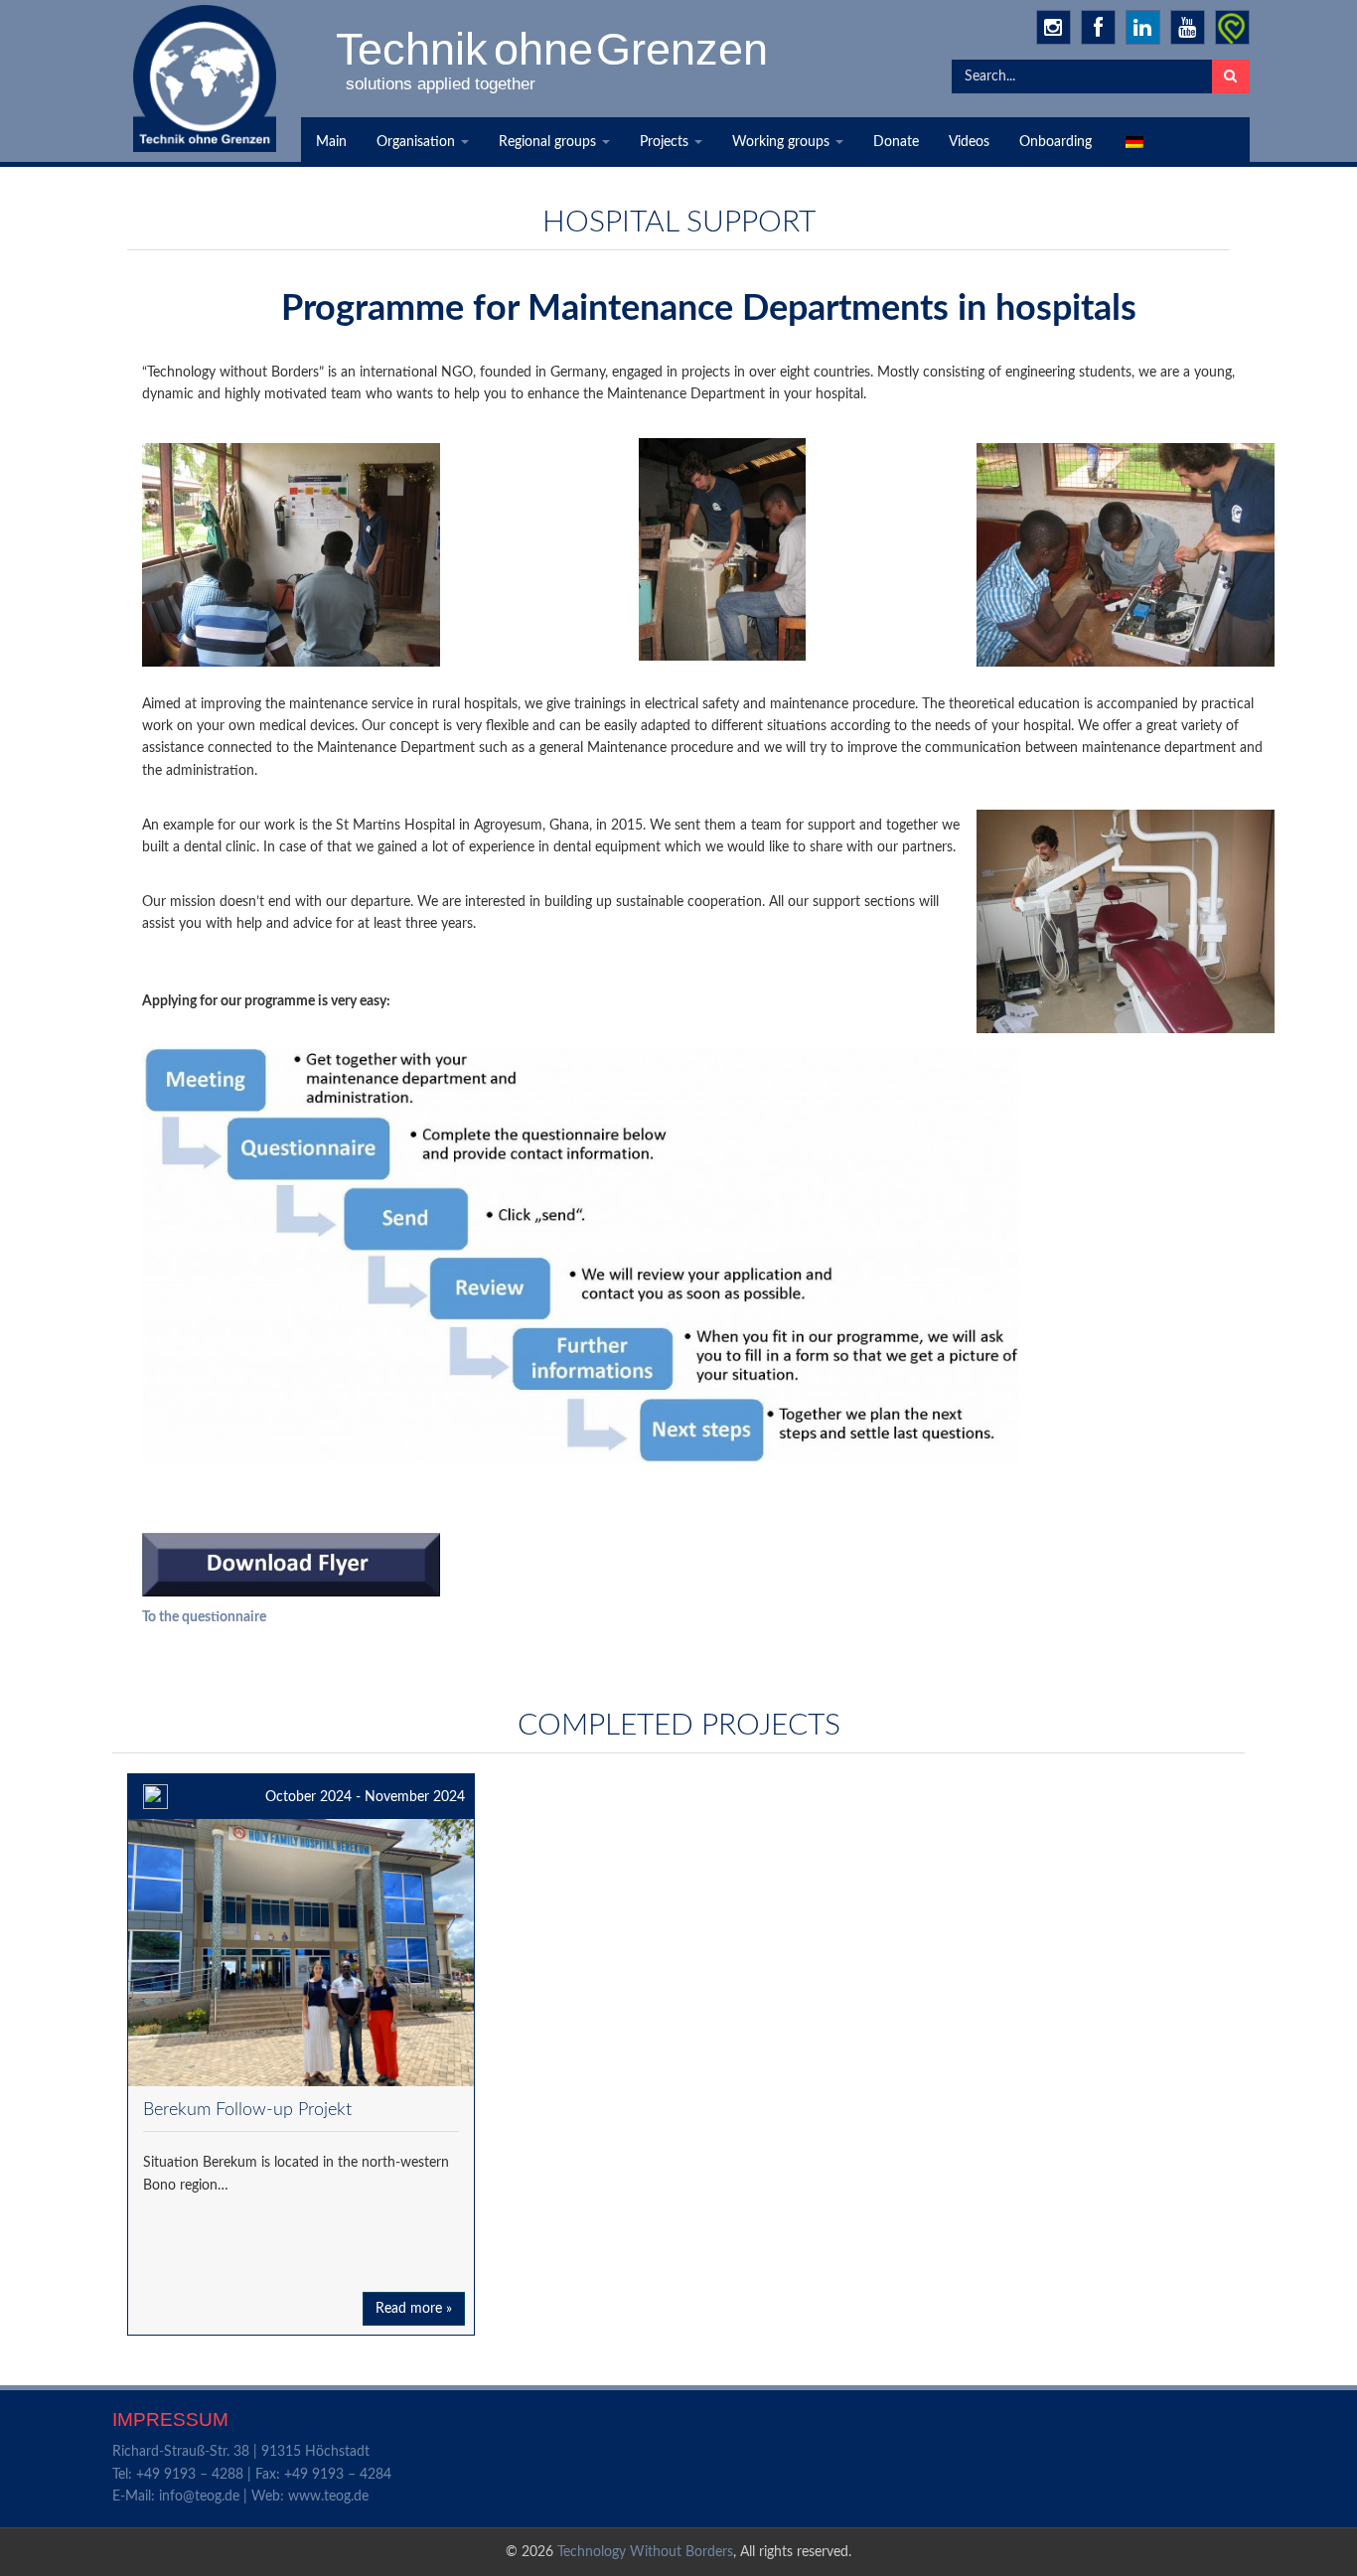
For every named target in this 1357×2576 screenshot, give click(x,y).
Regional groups (549, 142)
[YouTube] (1188, 27)
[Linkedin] (1143, 27)
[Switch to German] (1132, 142)
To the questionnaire (204, 1617)
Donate (896, 142)
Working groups (783, 142)
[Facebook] (1098, 27)
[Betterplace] (1232, 27)
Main (331, 142)
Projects (666, 142)
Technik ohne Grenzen (553, 49)
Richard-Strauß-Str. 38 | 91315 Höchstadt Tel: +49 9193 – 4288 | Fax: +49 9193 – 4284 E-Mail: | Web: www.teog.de (252, 2474)
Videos (969, 142)
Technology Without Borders (645, 2552)
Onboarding (1055, 142)
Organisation (418, 142)
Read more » (414, 2309)
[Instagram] (1054, 27)
